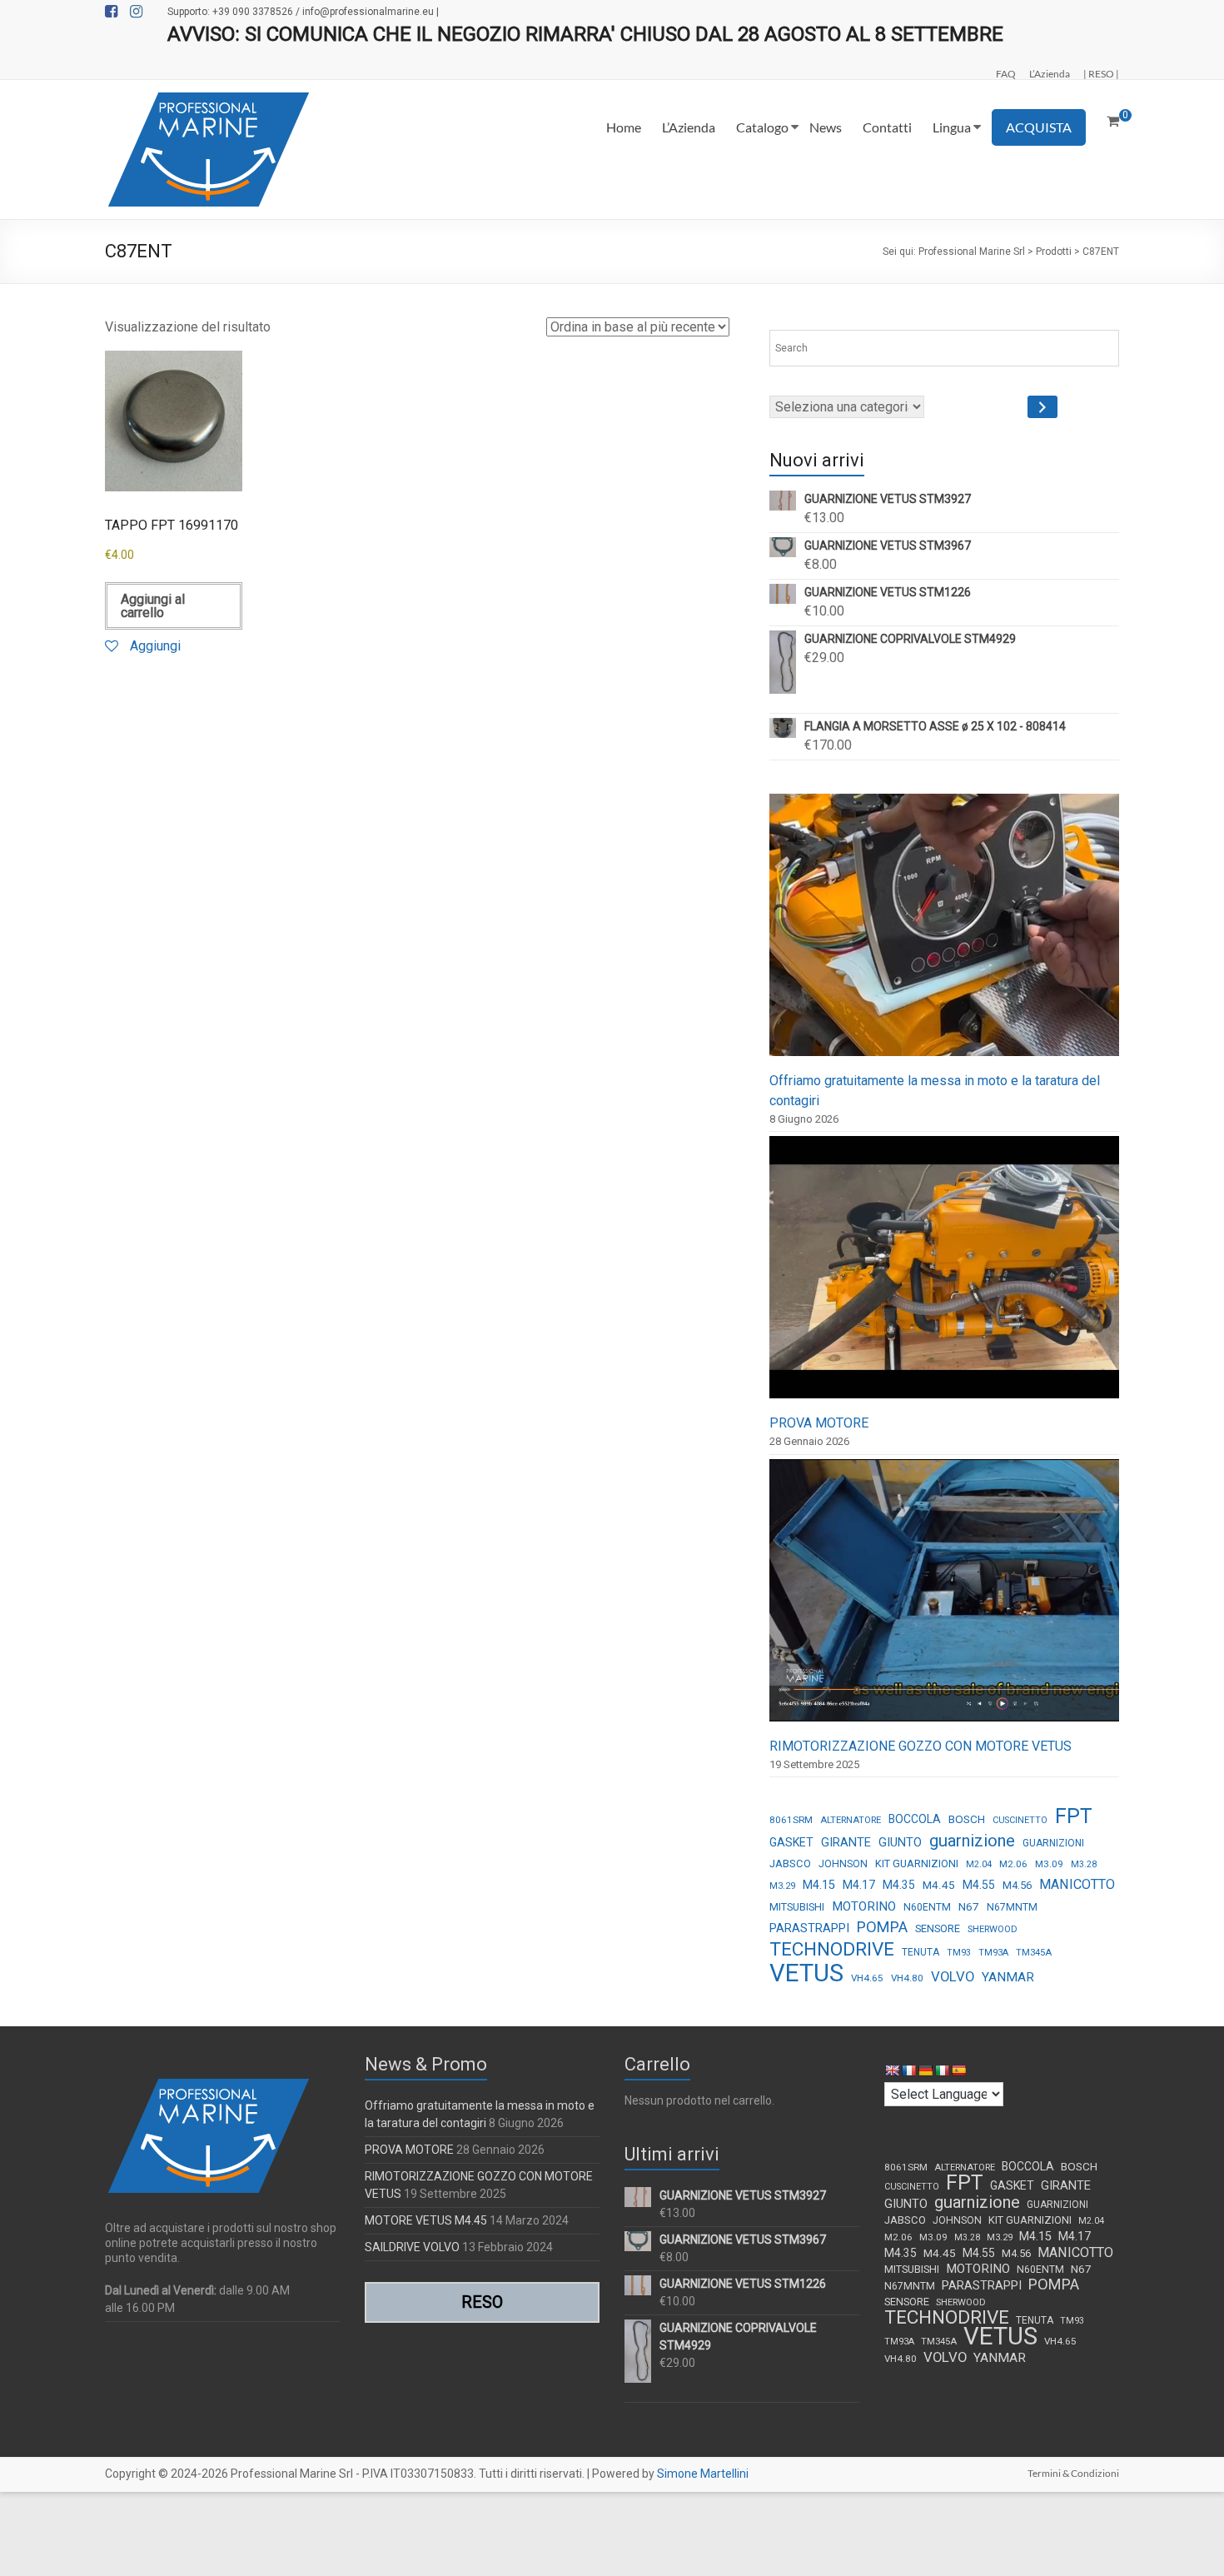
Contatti (887, 127)
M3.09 (1049, 1864)
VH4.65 (867, 1978)
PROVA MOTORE (819, 1423)
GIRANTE (846, 1842)
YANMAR (1008, 1977)
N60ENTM (927, 1907)
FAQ (1006, 73)
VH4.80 (907, 1978)
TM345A (1034, 1953)
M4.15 (819, 1885)
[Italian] (942, 2070)
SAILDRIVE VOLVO (412, 2247)
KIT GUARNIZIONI (917, 1863)
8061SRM (791, 1820)
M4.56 (1017, 1885)
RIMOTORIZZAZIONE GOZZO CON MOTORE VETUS (920, 1746)
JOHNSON (843, 1864)
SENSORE (938, 1928)
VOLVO (953, 1976)
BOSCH (967, 1819)
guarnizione (972, 1841)
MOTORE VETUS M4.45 (426, 2220)
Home (624, 127)
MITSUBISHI (797, 1907)
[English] (892, 2070)
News (826, 127)
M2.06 (1013, 1864)
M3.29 (782, 1886)
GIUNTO (900, 1842)
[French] (908, 2070)
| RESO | (1101, 73)
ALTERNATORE (851, 1820)
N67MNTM (1012, 1907)
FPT (1074, 1816)
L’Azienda (1050, 73)
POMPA (882, 1927)
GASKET (791, 1842)
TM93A (993, 1953)
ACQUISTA (1039, 127)
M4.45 (939, 1885)
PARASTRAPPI (809, 1928)
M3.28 (1084, 1864)
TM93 (959, 1953)
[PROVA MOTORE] (944, 1275)
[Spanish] (958, 2070)
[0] (1113, 122)
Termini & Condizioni (1073, 2473)
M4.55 (979, 1885)
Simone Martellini (703, 2474)
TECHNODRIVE (832, 1950)
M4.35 (899, 1885)
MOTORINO (864, 1906)
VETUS (806, 1973)
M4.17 (859, 1885)
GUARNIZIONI (1053, 1843)
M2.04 (979, 1864)
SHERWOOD (993, 1929)
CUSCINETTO (1020, 1820)
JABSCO (790, 1863)
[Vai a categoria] (1042, 407)
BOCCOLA (915, 1819)
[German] (925, 2070)
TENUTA (920, 1952)
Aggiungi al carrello (153, 606)
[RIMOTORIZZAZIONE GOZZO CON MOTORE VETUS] (944, 1598)
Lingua (952, 127)
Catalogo (762, 127)
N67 (969, 1906)
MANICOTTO (1077, 1884)
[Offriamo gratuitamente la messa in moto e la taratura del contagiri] (944, 932)
